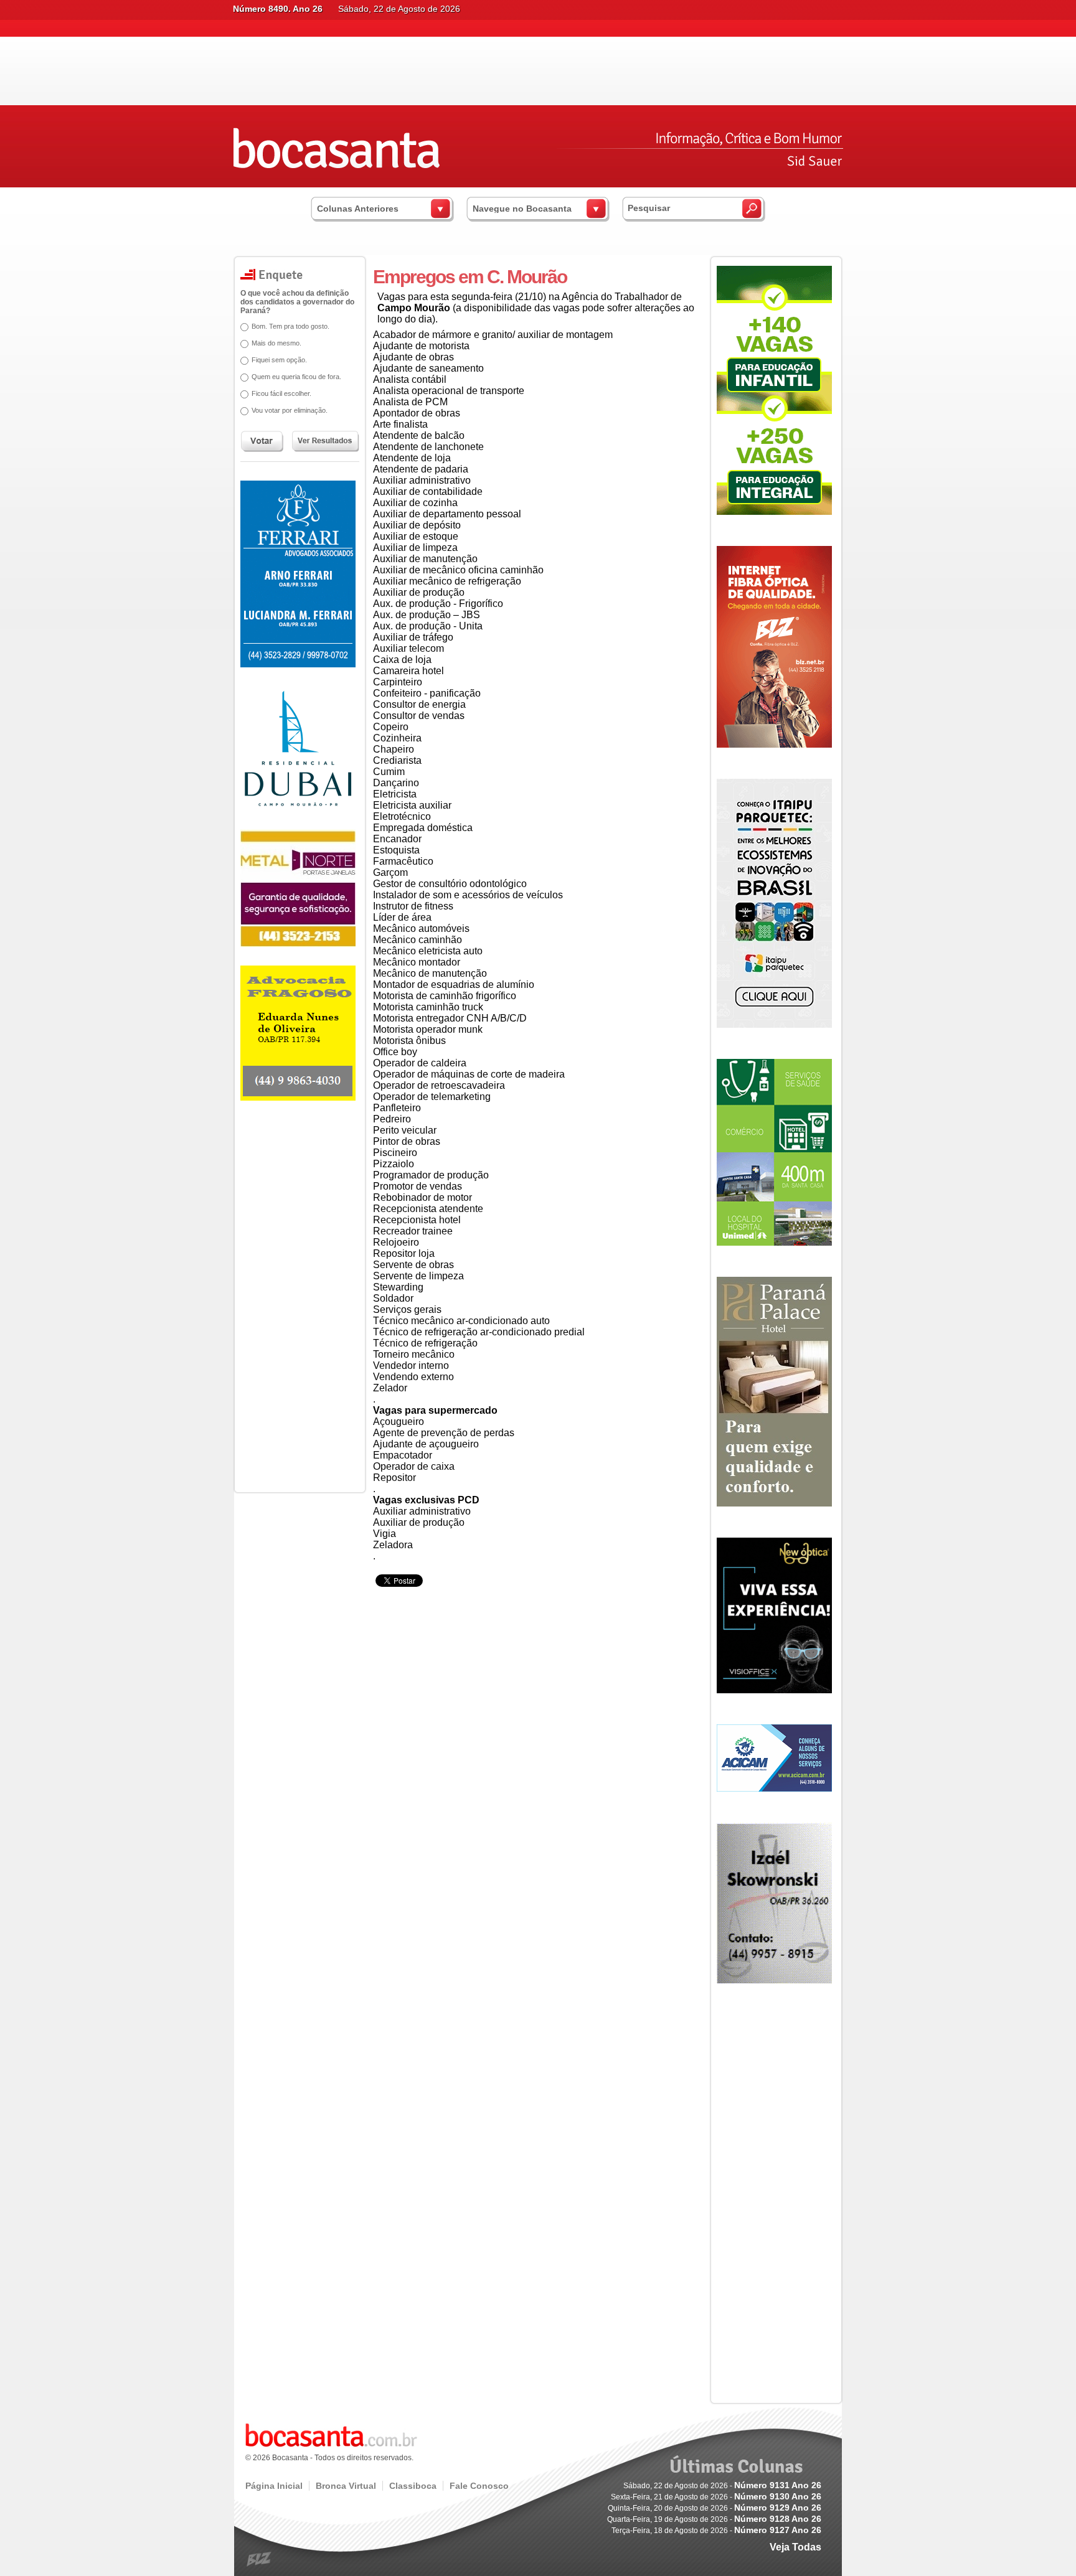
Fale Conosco (479, 2486)
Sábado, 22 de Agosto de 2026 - (722, 2486)
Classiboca (413, 2486)
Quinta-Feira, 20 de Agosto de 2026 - (715, 2508)
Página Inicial (274, 2486)
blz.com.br (259, 2560)
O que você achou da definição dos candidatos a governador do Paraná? (297, 302)
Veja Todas (795, 2547)
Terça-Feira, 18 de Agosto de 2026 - (716, 2531)
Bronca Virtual (346, 2486)
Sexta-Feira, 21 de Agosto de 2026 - (716, 2497)
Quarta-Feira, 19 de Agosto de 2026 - (714, 2519)
